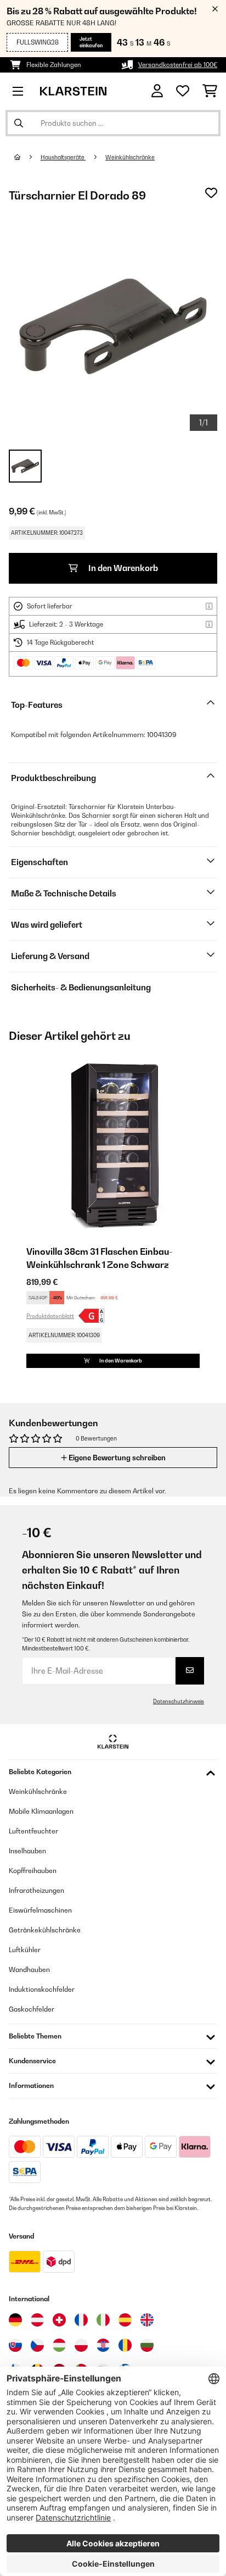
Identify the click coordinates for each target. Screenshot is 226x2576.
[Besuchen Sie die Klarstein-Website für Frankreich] (81, 2320)
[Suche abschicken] (19, 123)
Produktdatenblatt (50, 1316)
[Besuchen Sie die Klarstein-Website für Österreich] (37, 2320)
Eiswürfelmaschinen (40, 1910)
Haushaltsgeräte (63, 157)
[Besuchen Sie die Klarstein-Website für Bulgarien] (147, 2345)
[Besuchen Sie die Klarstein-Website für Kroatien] (103, 2345)
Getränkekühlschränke (45, 1930)
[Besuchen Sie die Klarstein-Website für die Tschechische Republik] (37, 2345)
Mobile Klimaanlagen (41, 1811)
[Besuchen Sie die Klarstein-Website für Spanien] (125, 2320)
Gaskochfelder (32, 2009)
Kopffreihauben (33, 1871)
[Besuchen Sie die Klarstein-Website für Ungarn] (59, 2345)
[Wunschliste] (183, 91)
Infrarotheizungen (36, 1890)
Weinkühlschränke (130, 157)
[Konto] (157, 91)
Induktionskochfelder (42, 1989)
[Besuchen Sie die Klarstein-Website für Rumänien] (125, 2345)
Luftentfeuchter (33, 1831)
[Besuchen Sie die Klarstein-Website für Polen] (81, 2345)
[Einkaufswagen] (210, 91)
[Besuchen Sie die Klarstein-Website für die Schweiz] (59, 2320)
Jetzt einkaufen (91, 42)
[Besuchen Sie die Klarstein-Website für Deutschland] (15, 2320)
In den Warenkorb (122, 568)
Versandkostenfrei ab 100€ (178, 65)
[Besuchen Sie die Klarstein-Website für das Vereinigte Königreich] (147, 2320)
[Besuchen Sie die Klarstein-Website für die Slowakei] (15, 2345)
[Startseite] (27, 157)
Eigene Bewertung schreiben (116, 1458)
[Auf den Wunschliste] (211, 193)
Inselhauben (27, 1851)
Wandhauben (29, 1970)
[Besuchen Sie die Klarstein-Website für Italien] (103, 2320)
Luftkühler (25, 1950)
